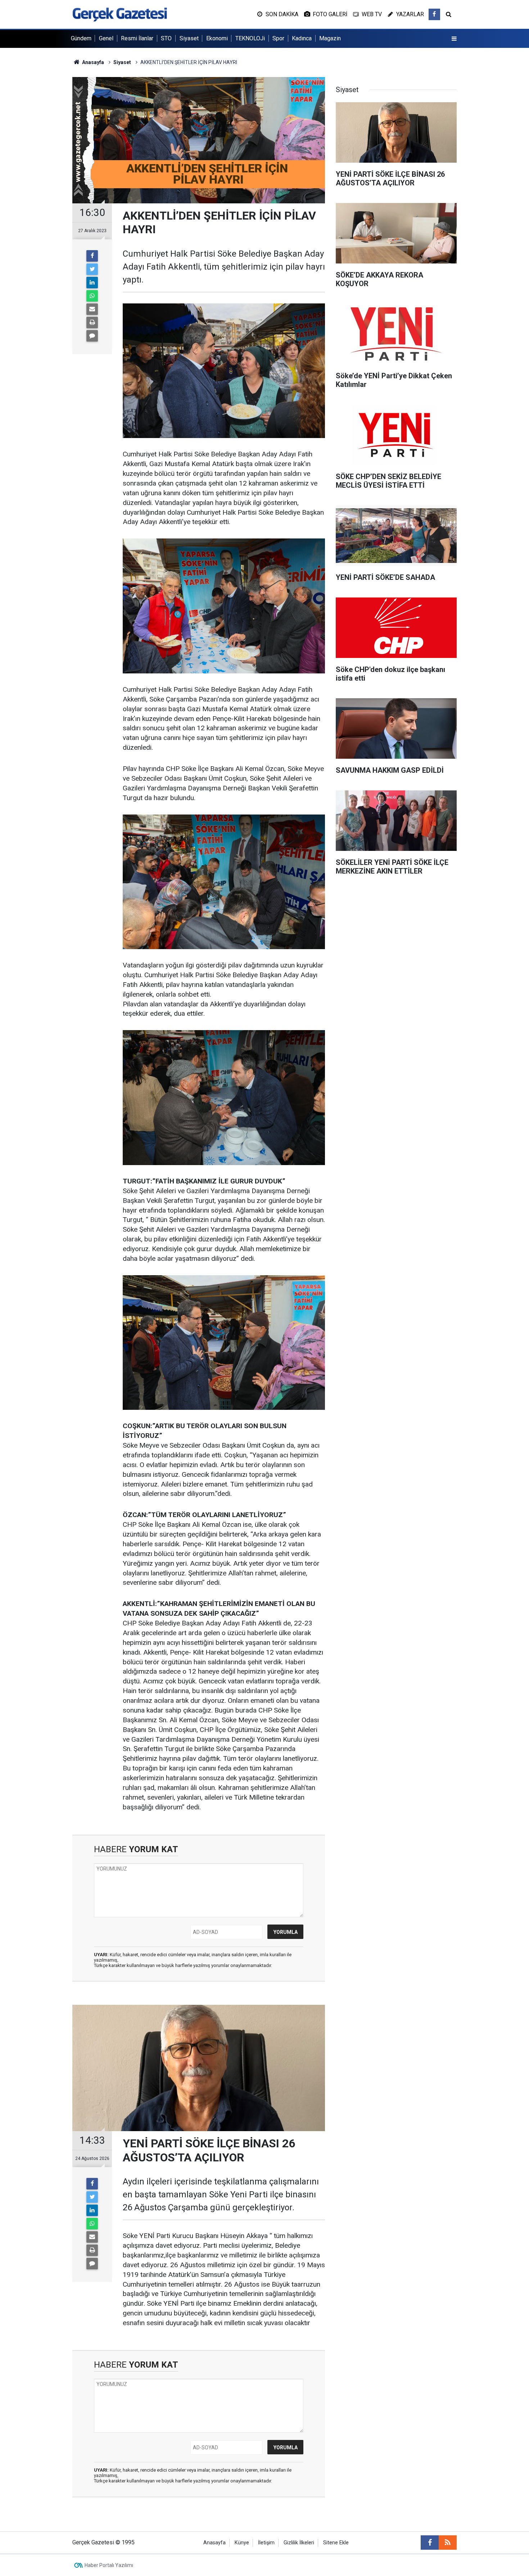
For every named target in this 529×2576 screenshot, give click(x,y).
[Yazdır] (92, 322)
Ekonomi (217, 38)
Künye (242, 2543)
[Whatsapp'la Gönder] (92, 296)
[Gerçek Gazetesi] (120, 14)
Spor (278, 38)
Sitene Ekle (336, 2543)
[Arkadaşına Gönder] (92, 309)
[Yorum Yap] (92, 336)
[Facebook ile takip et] (434, 14)
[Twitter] (92, 269)
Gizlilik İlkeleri (299, 2543)
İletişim (266, 2543)
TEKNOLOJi (250, 38)
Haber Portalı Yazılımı (109, 2565)
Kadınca (302, 38)
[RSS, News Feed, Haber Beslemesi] (448, 2543)
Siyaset (189, 38)
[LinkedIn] (92, 283)
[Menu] (454, 39)
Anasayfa (214, 2543)
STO (166, 38)
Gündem (81, 38)
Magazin (330, 38)
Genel (106, 38)
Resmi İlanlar (137, 38)
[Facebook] (92, 256)
